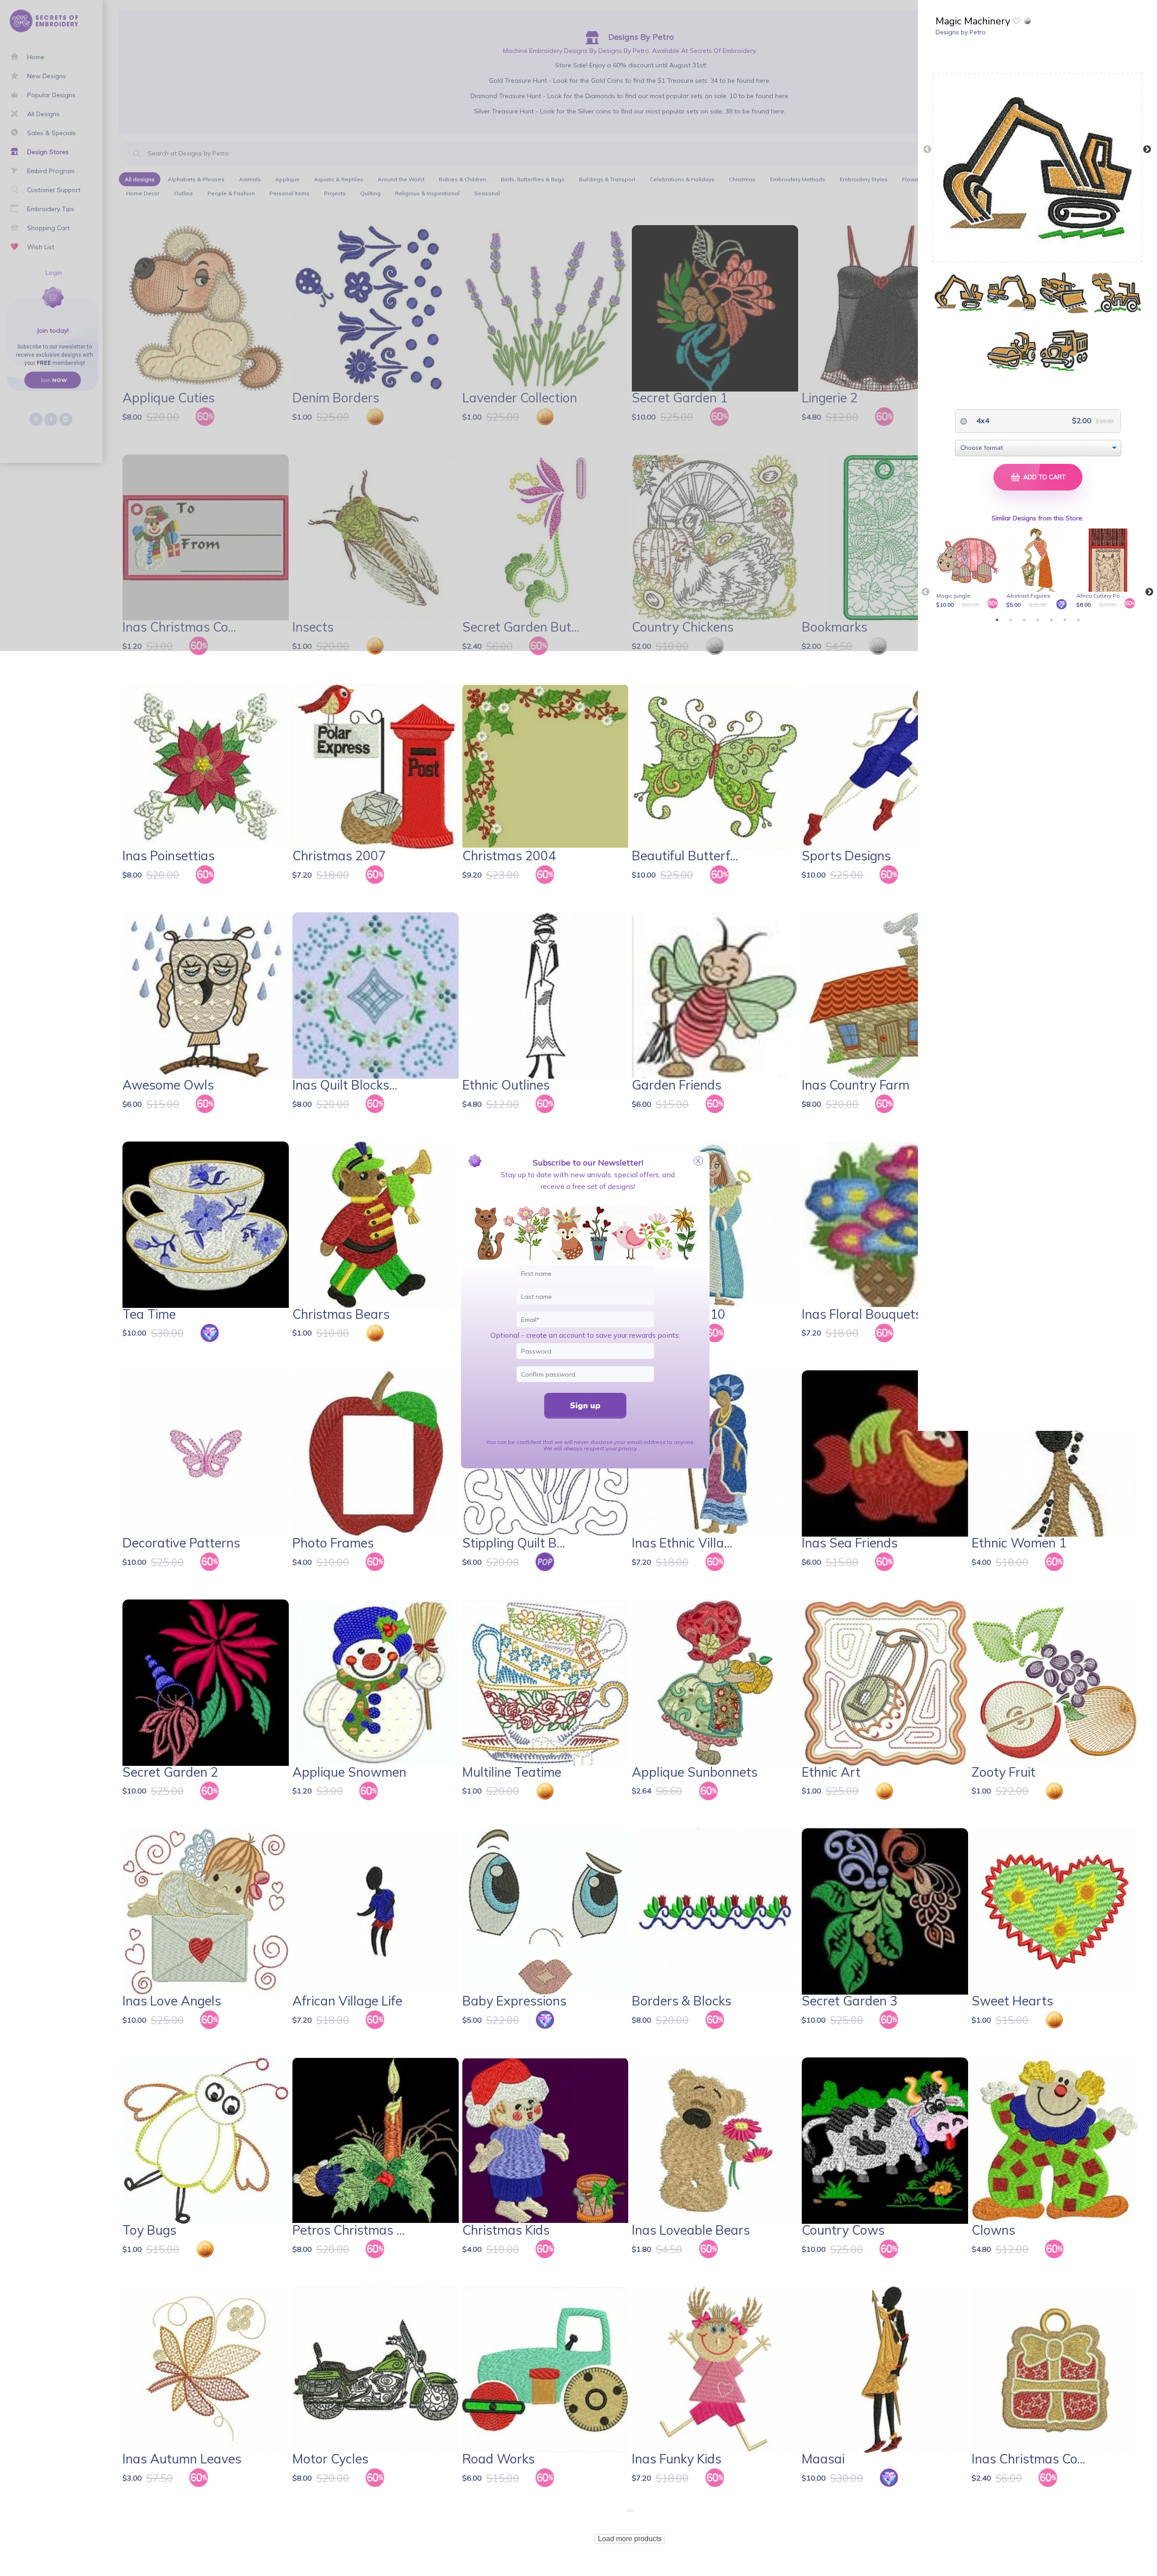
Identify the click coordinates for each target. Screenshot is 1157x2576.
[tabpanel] (969, 569)
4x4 (982, 420)
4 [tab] (1038, 620)
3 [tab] (1024, 620)
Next (1147, 150)
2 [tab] (1011, 620)
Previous (927, 150)
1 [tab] (997, 620)
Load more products (630, 2539)
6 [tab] (1065, 620)
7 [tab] (1078, 620)
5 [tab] (1051, 620)
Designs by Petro (961, 32)
